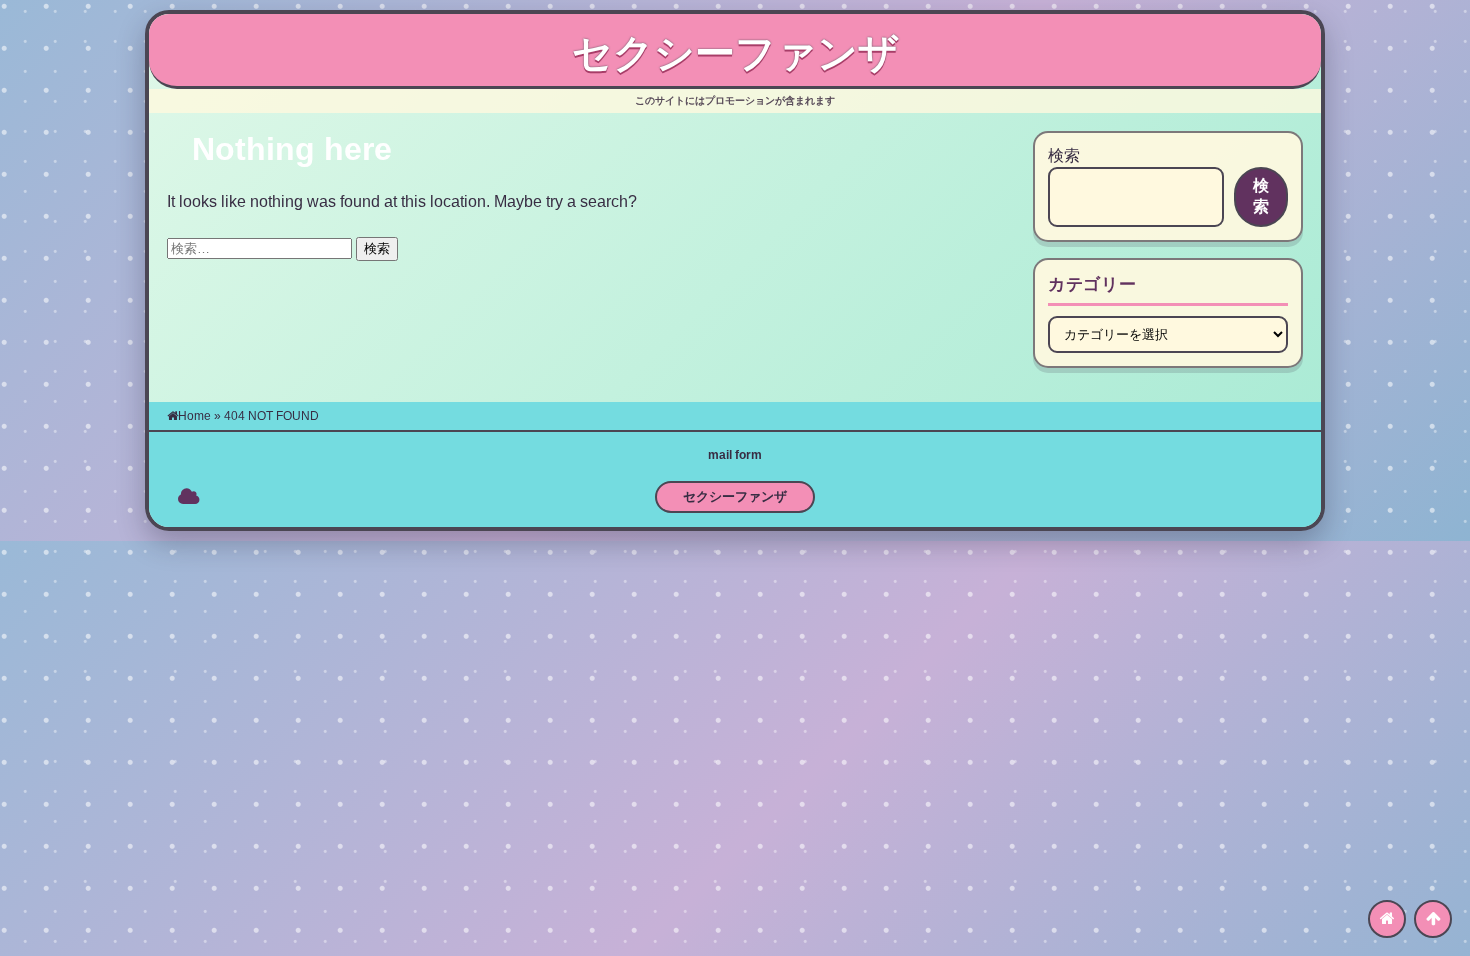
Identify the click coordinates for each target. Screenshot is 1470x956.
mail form (735, 455)
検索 (1064, 155)
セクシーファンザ (735, 53)
